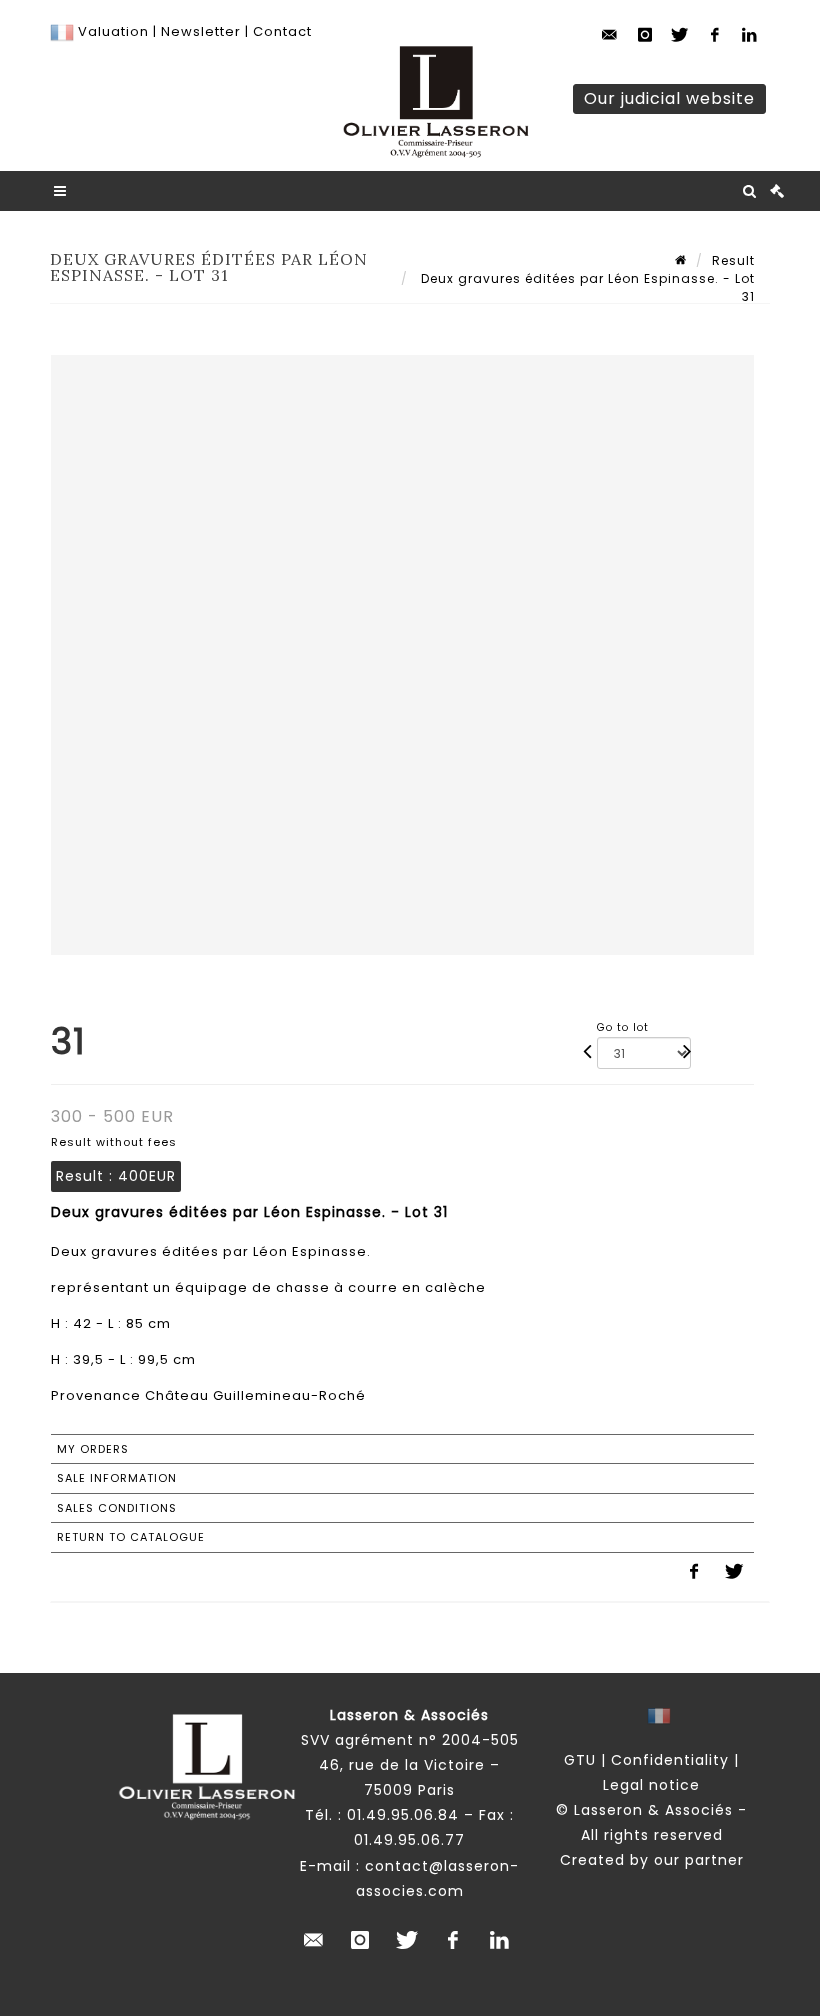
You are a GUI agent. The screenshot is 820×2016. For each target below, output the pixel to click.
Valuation (113, 31)
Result (733, 260)
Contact (282, 31)
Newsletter (199, 31)
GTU (580, 1760)
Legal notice (651, 1785)
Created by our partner (652, 1860)
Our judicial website (669, 98)
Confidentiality (670, 1760)
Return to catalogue (131, 1537)
